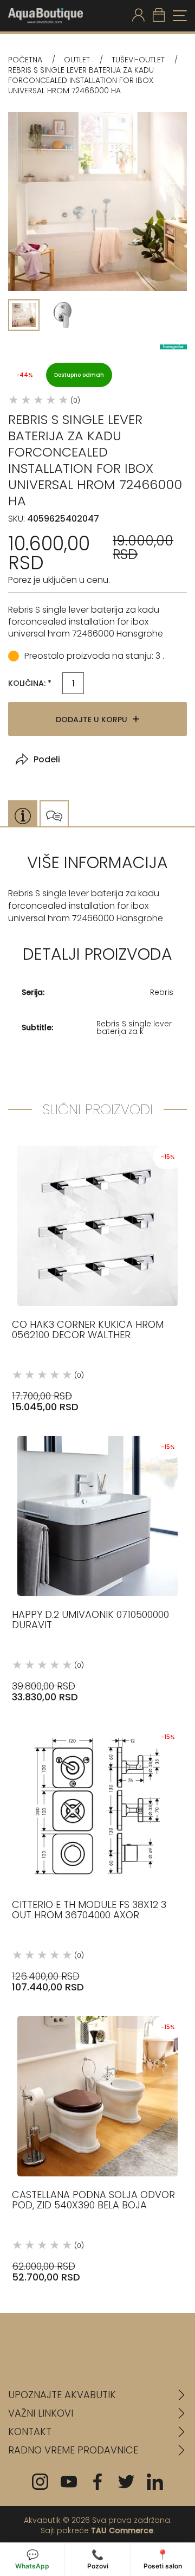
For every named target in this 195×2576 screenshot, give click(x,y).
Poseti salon (163, 2559)
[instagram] (40, 2482)
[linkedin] (155, 2482)
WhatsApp (32, 2559)
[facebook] (97, 2482)
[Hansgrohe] (173, 347)
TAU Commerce (122, 2530)
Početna (25, 60)
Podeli (47, 759)
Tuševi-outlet (138, 60)
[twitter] (126, 2482)
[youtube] (69, 2482)
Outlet (77, 60)
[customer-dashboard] (138, 16)
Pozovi (98, 2559)
